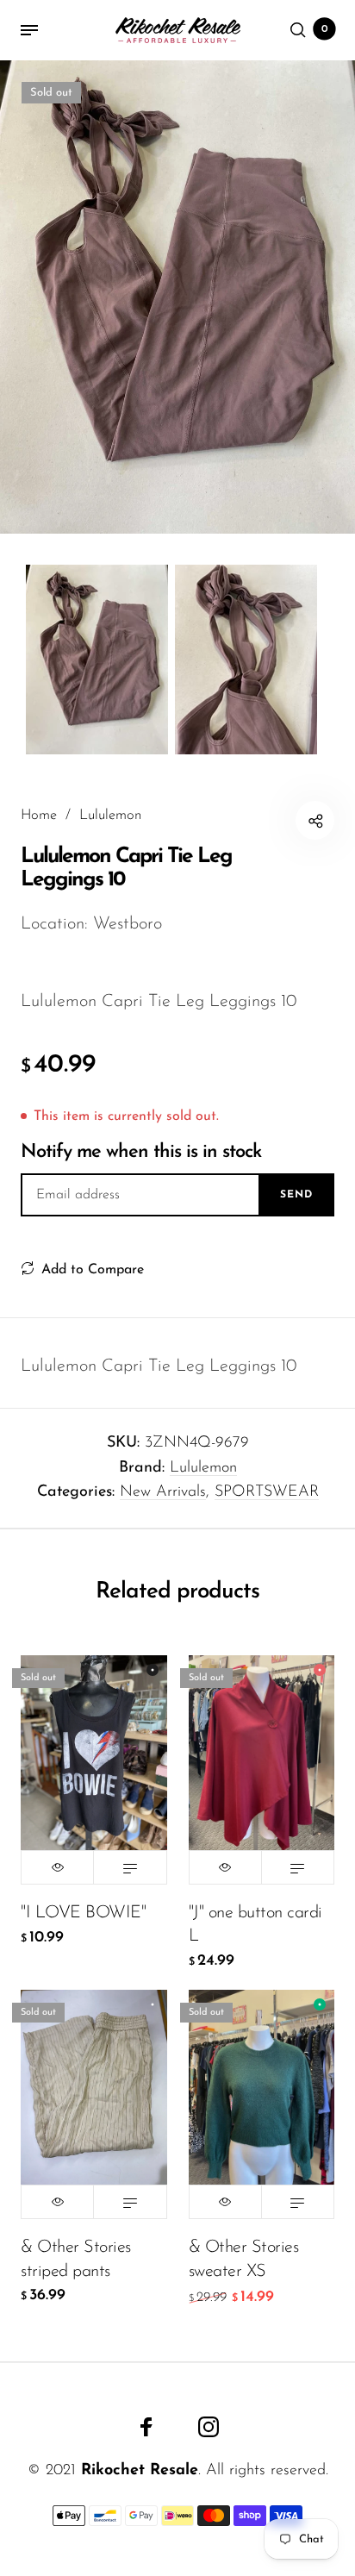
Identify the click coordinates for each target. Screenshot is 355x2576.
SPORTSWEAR (267, 1492)
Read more (130, 1867)
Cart (325, 29)
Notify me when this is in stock (141, 1152)
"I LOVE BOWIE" (83, 1913)
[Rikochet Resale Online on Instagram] (209, 2427)
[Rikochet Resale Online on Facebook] (146, 2427)
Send (296, 1195)
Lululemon (203, 1468)
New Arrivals (163, 1492)
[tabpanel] (177, 297)
